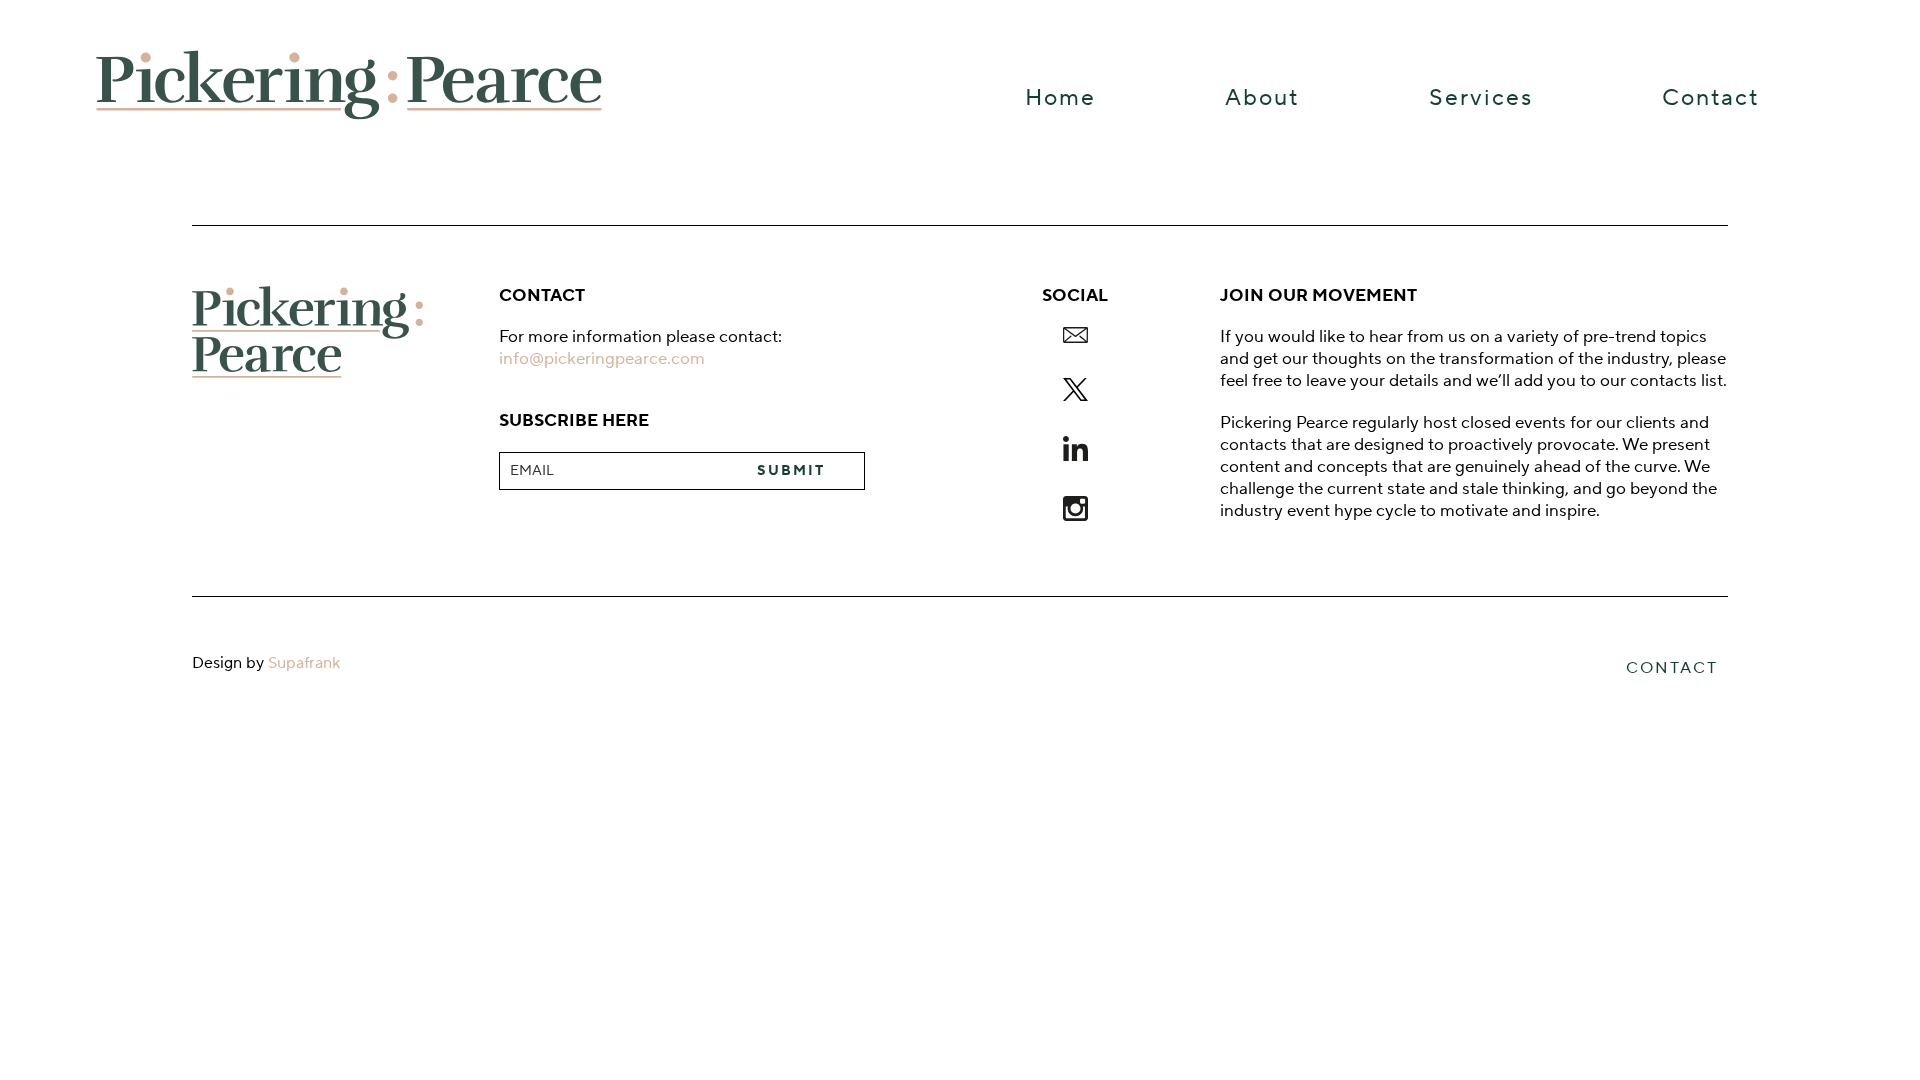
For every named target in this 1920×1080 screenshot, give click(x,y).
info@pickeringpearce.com (602, 359)
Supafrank (304, 663)
